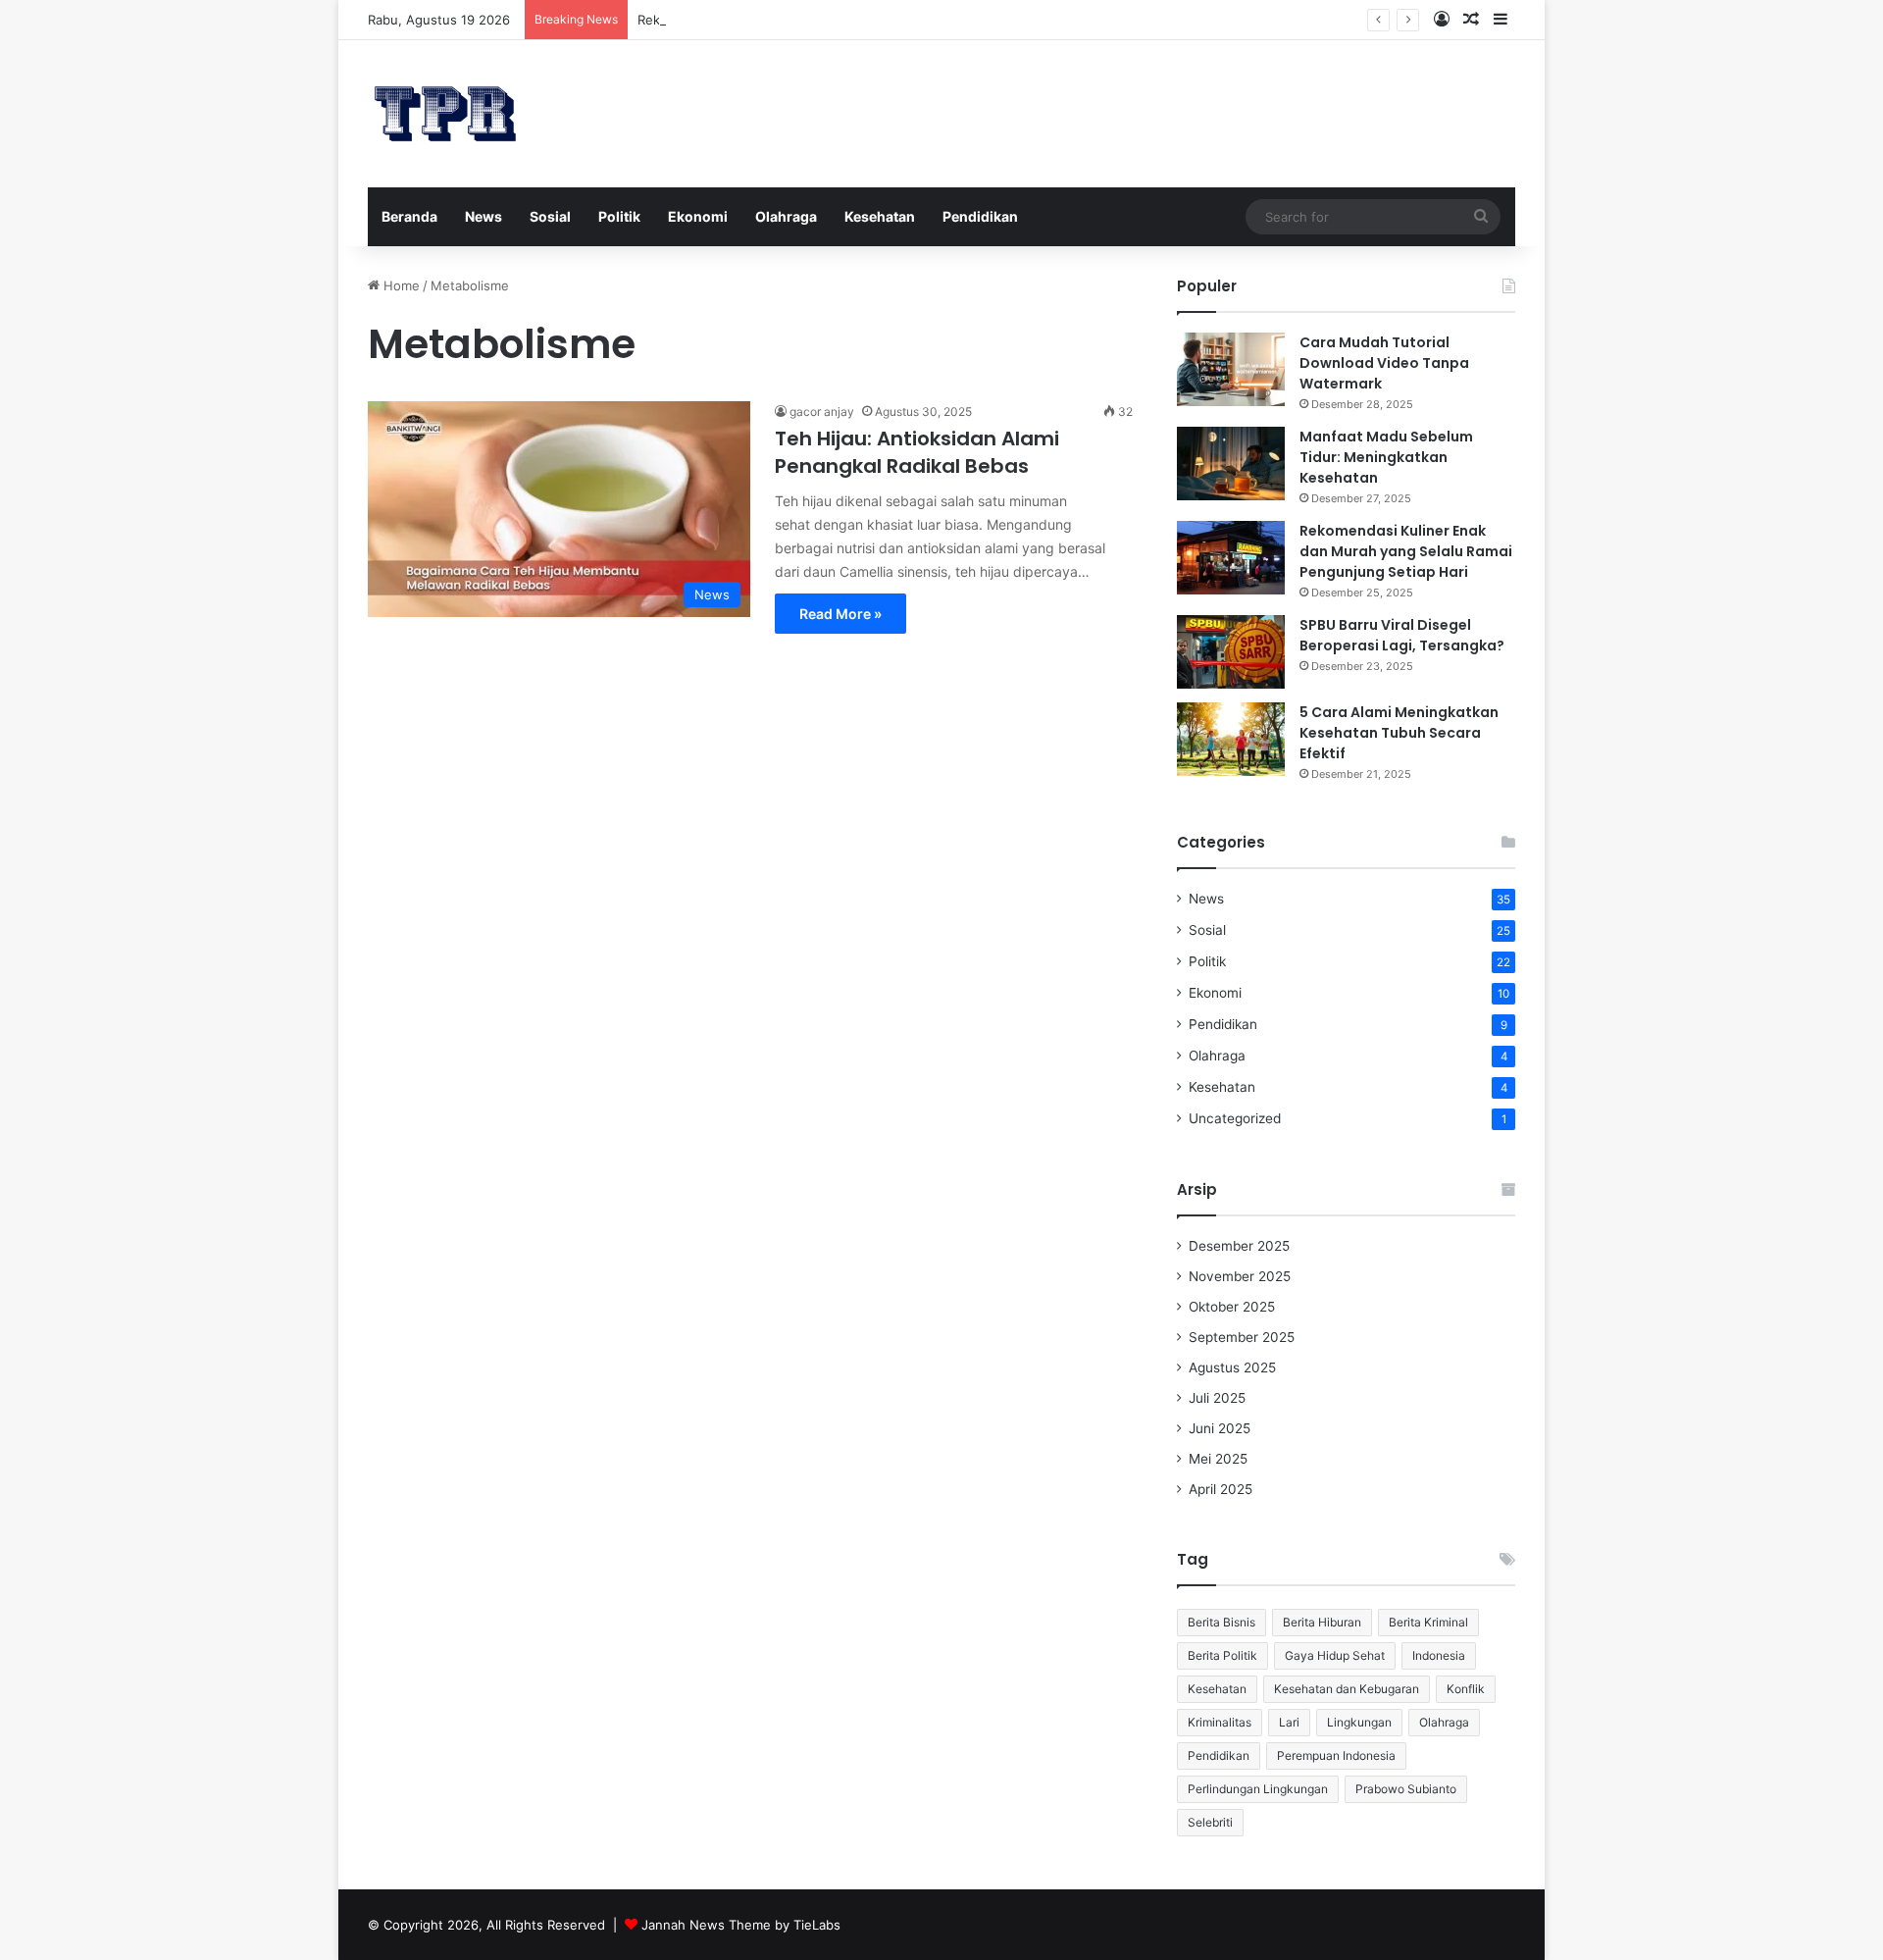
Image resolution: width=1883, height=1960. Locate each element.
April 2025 (1221, 1489)
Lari (1289, 1722)
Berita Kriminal (1428, 1622)
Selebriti (1210, 1822)
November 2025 (1240, 1276)
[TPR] (445, 114)
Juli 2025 (1217, 1398)
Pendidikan (980, 216)
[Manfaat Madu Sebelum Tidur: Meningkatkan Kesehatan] (1231, 464)
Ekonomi (698, 216)
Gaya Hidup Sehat (1335, 1655)
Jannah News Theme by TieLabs (741, 1925)
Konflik (1466, 1689)
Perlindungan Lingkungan (1258, 1789)
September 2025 (1242, 1337)
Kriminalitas (1220, 1722)
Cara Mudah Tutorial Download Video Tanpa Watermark (1384, 363)
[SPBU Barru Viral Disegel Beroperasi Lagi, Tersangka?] (1231, 652)
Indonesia (1439, 1655)
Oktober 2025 (1232, 1307)
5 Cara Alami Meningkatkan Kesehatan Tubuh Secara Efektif (1399, 733)
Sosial (550, 216)
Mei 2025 (1218, 1459)
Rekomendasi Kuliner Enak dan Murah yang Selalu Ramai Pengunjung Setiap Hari (1406, 551)
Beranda (409, 216)
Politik (619, 216)
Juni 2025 (1220, 1428)
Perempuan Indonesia (1336, 1755)
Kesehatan (880, 216)
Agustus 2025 (1232, 1367)
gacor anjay (822, 412)
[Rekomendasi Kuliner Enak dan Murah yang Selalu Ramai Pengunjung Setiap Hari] (1231, 558)
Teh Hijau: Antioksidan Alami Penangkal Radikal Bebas (917, 452)
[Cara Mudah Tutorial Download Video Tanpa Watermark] (1231, 369)
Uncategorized (1235, 1118)
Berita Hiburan (1322, 1622)
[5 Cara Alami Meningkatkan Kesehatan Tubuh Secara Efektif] (1231, 739)
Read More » (840, 614)
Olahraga (786, 216)
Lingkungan (1359, 1722)
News (483, 216)
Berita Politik (1222, 1655)
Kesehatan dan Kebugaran (1347, 1689)
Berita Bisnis (1221, 1622)
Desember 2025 (1239, 1246)
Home (400, 285)
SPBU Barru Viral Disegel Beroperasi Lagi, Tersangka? (1402, 635)
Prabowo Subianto (1406, 1789)
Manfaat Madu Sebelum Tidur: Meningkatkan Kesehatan (1386, 457)
